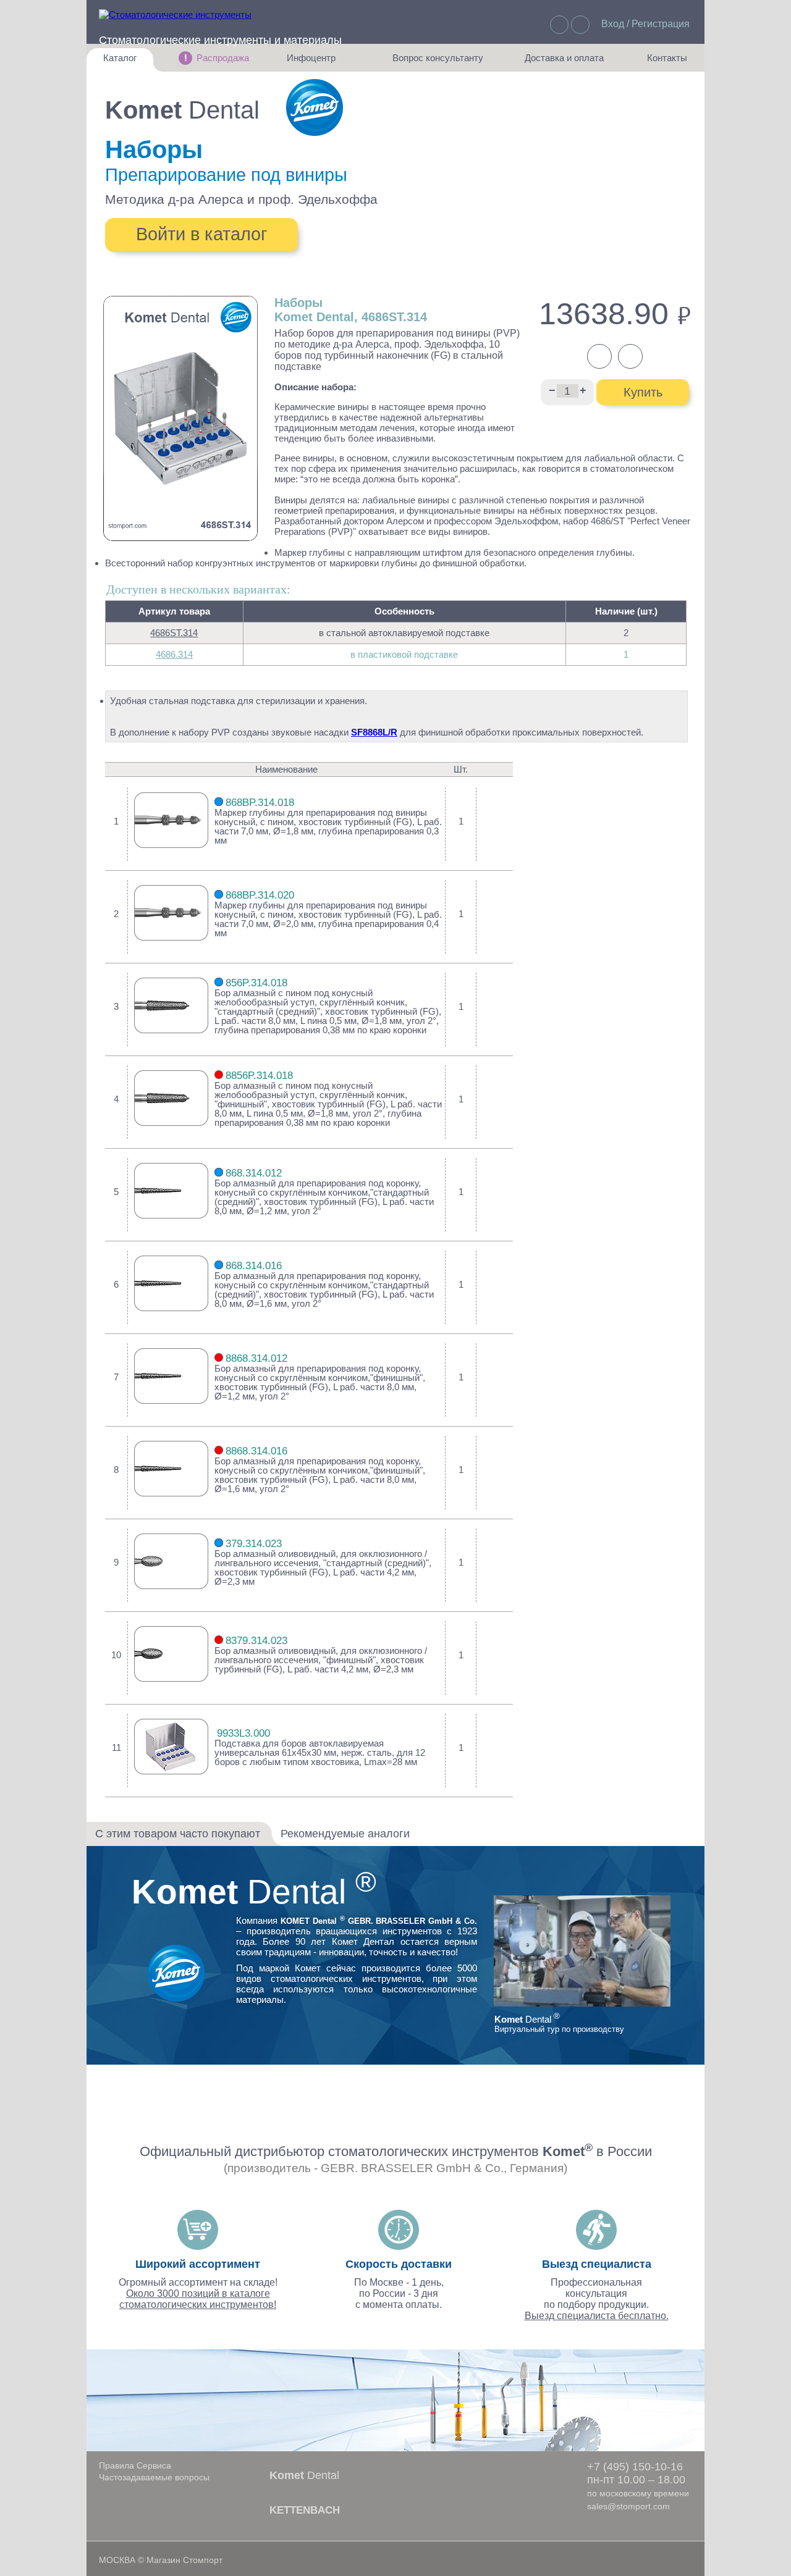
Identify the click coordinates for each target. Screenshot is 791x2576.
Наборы (154, 149)
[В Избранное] (495, 823)
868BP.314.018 (260, 803)
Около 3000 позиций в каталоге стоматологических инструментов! (198, 2299)
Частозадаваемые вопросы (154, 2477)
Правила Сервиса (135, 2465)
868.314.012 (254, 1173)
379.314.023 (254, 1544)
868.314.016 (254, 1266)
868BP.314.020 (260, 895)
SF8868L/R (374, 732)
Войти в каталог (202, 234)
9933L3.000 (243, 1733)
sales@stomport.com (628, 2506)
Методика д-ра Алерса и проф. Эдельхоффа (241, 199)
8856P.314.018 (259, 1076)
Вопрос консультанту (438, 62)
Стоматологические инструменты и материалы (220, 40)
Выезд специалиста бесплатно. (597, 2316)
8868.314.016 (256, 1451)
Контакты (661, 62)
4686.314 (174, 654)
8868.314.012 (256, 1358)
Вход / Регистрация (645, 24)
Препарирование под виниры (226, 175)
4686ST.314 (174, 633)
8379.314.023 (256, 1641)
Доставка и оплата (564, 62)
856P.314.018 (256, 983)
